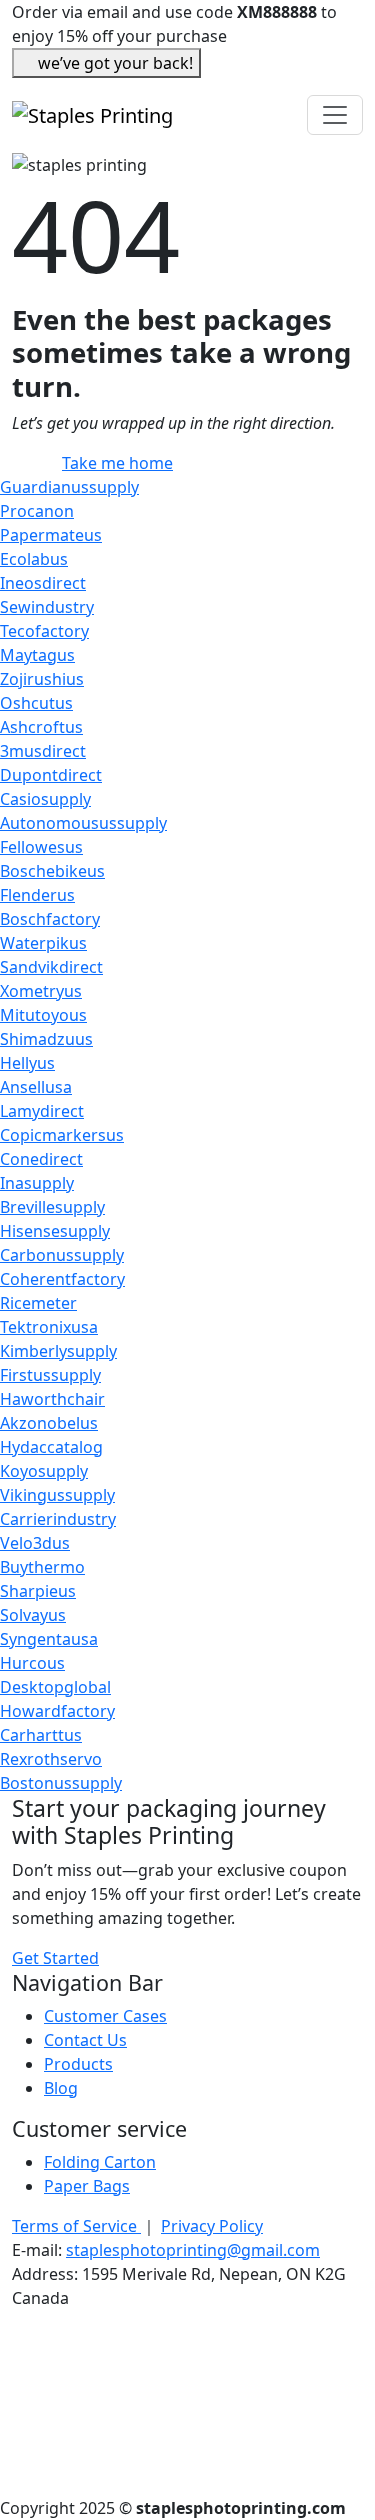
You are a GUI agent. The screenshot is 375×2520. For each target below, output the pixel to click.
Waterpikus (43, 943)
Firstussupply (50, 1375)
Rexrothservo (51, 1759)
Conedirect (41, 1159)
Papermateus (51, 535)
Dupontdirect (51, 775)
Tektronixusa (49, 1327)
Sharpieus (38, 1591)
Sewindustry (47, 607)
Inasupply (37, 1183)
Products (78, 2064)
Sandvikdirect (51, 967)
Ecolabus (34, 559)
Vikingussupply (57, 1495)
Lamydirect (42, 1111)
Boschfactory (50, 919)
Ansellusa (36, 1087)
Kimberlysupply (58, 1351)
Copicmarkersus (62, 1135)
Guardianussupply (69, 487)
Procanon (37, 511)
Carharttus (41, 1735)
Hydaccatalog (51, 1447)
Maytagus (37, 655)
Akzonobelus (49, 1423)
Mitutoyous (43, 1015)
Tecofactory (44, 631)
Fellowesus (41, 847)
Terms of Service (76, 2226)
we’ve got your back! (115, 63)
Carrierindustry (58, 1519)
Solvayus (33, 1615)
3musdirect (43, 751)
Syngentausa (49, 1639)
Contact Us (85, 2040)
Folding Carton (100, 2162)
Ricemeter (38, 1303)
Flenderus (37, 895)
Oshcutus (36, 703)
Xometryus (41, 991)
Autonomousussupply (83, 823)
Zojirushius (42, 679)
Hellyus (27, 1063)
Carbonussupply (62, 1255)
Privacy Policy (212, 2226)
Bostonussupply (61, 1783)
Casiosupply (45, 799)
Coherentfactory (62, 1279)
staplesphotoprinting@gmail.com (193, 2250)
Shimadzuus (46, 1039)
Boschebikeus (52, 871)
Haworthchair (52, 1399)
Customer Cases (105, 2016)
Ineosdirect (43, 583)
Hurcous (32, 1663)
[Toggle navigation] (335, 115)
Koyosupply (44, 1471)
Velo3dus (35, 1543)
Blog (61, 2088)
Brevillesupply (52, 1207)
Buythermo (42, 1567)
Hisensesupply (55, 1231)
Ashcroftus (41, 727)
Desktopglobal (55, 1687)
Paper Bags (87, 2186)
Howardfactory (57, 1711)
